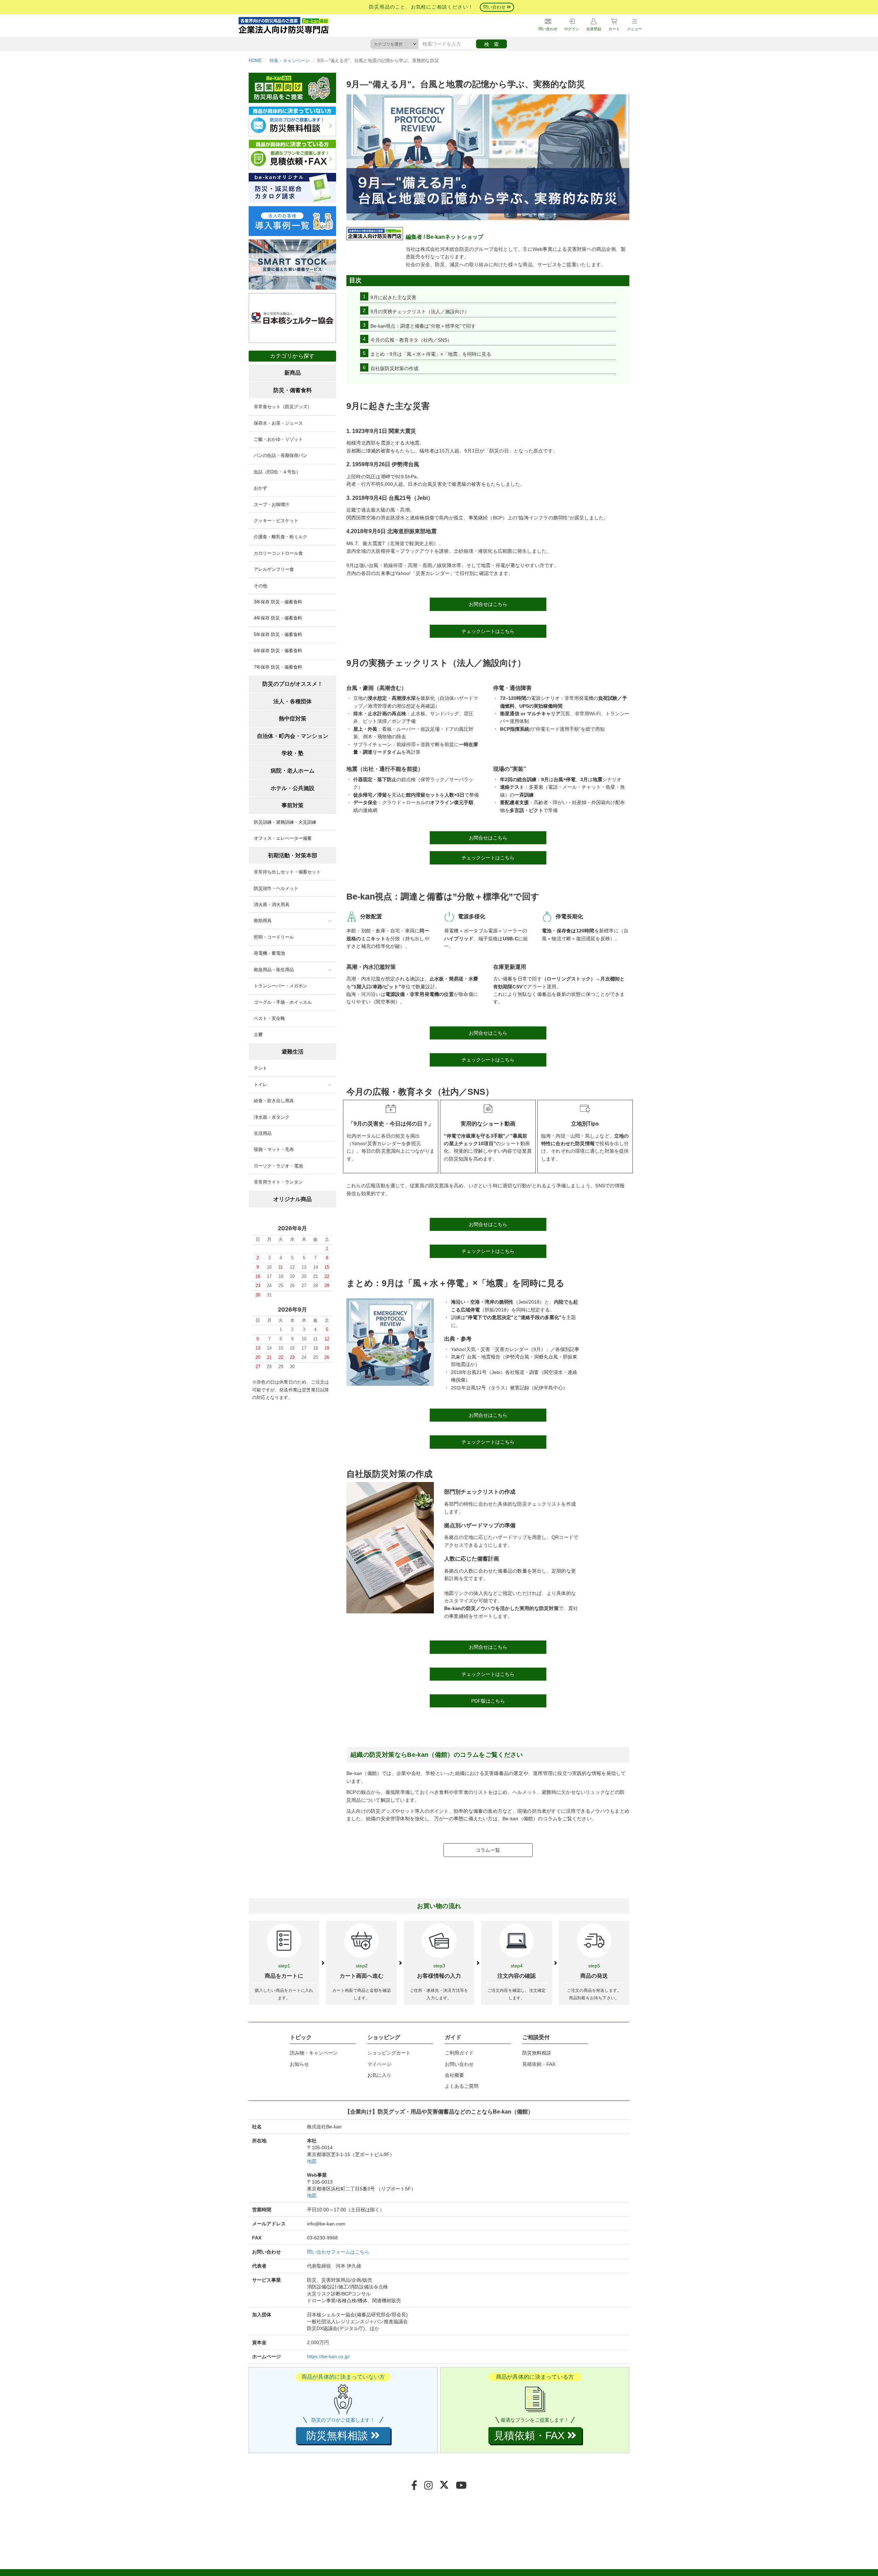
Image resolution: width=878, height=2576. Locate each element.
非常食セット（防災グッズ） (283, 407)
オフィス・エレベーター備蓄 (283, 838)
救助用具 (263, 921)
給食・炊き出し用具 (274, 1101)
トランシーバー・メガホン (281, 986)
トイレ (260, 1085)
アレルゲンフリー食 (274, 569)
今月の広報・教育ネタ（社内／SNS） (411, 340)
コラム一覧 (488, 1850)
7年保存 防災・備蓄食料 (278, 667)
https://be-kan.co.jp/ (328, 2356)
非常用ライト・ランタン (278, 1182)
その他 (260, 586)
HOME (255, 61)
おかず (260, 488)
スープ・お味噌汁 (272, 504)
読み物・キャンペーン (314, 2053)
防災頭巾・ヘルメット (276, 888)
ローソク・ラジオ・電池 (278, 1166)
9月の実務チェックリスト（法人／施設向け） (420, 311)
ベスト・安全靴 (269, 1018)
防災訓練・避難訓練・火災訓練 (285, 822)
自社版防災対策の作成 (394, 368)
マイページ (379, 2064)
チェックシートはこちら (488, 631)
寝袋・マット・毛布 (274, 1149)
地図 (312, 2161)
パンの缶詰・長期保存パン (281, 455)
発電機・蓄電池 (269, 953)
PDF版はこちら (488, 1701)
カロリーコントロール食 (278, 553)
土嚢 (258, 1034)
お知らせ (299, 2064)
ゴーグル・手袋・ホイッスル (283, 1002)
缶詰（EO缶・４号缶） (277, 472)
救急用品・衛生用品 (274, 970)
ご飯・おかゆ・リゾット (278, 439)
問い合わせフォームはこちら (338, 2252)
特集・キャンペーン (290, 61)
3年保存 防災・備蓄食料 (278, 602)
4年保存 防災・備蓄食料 (278, 618)
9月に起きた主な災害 (393, 297)
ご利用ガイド (459, 2053)
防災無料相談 (537, 2053)
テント (260, 1068)
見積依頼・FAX (539, 2064)
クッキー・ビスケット (276, 521)
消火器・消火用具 (272, 904)
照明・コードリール (274, 937)
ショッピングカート (389, 2053)
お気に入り (379, 2075)
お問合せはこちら (488, 604)
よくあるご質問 (462, 2086)
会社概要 (454, 2075)
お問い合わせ (459, 2064)
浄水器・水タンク (272, 1117)
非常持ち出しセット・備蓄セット (287, 872)
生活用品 (263, 1133)
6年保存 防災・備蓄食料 (278, 651)
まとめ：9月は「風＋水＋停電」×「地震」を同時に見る (431, 354)
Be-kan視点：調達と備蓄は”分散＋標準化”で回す (423, 326)
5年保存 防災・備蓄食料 (278, 634)
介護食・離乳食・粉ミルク (281, 537)
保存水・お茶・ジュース (278, 423)
